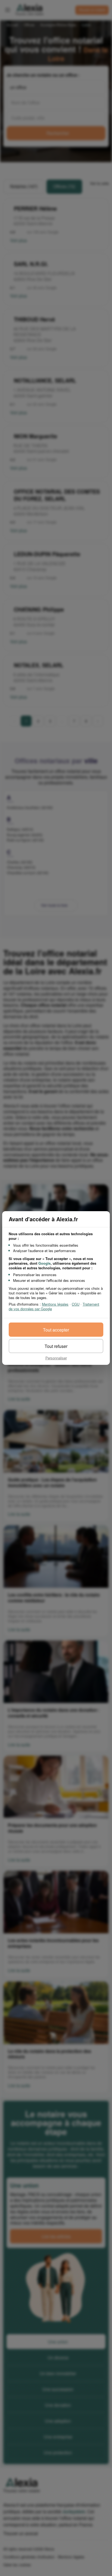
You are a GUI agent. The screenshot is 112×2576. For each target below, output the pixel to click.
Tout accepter (56, 1330)
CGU (76, 1304)
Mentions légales (55, 1304)
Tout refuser (56, 1346)
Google (44, 1263)
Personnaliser (56, 1358)
